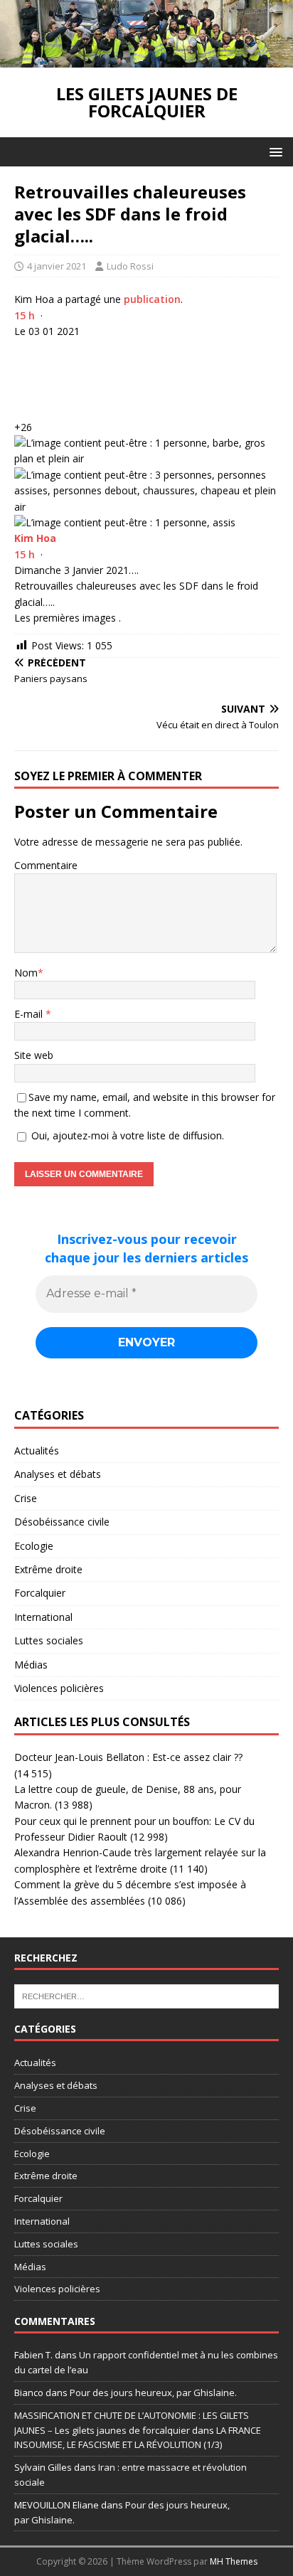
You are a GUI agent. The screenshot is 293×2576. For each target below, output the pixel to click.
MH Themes (234, 2561)
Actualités (37, 1451)
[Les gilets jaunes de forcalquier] (146, 59)
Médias (31, 1665)
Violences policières (59, 1688)
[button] (273, 151)
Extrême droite (48, 1569)
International (43, 1617)
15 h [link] (25, 315)
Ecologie (34, 1546)
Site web (34, 1055)
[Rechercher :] (146, 1996)
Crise (26, 1498)
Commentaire (46, 865)
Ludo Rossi (130, 266)
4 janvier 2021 (57, 266)
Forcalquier (40, 1593)
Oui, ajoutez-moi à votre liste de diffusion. (126, 1135)
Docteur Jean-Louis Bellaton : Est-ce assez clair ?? (128, 1757)
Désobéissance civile (62, 1522)
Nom (26, 973)
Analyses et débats (58, 1474)
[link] (35, 538)
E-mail (30, 1014)
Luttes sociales (49, 1640)
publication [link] (152, 299)
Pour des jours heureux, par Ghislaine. (153, 2393)
